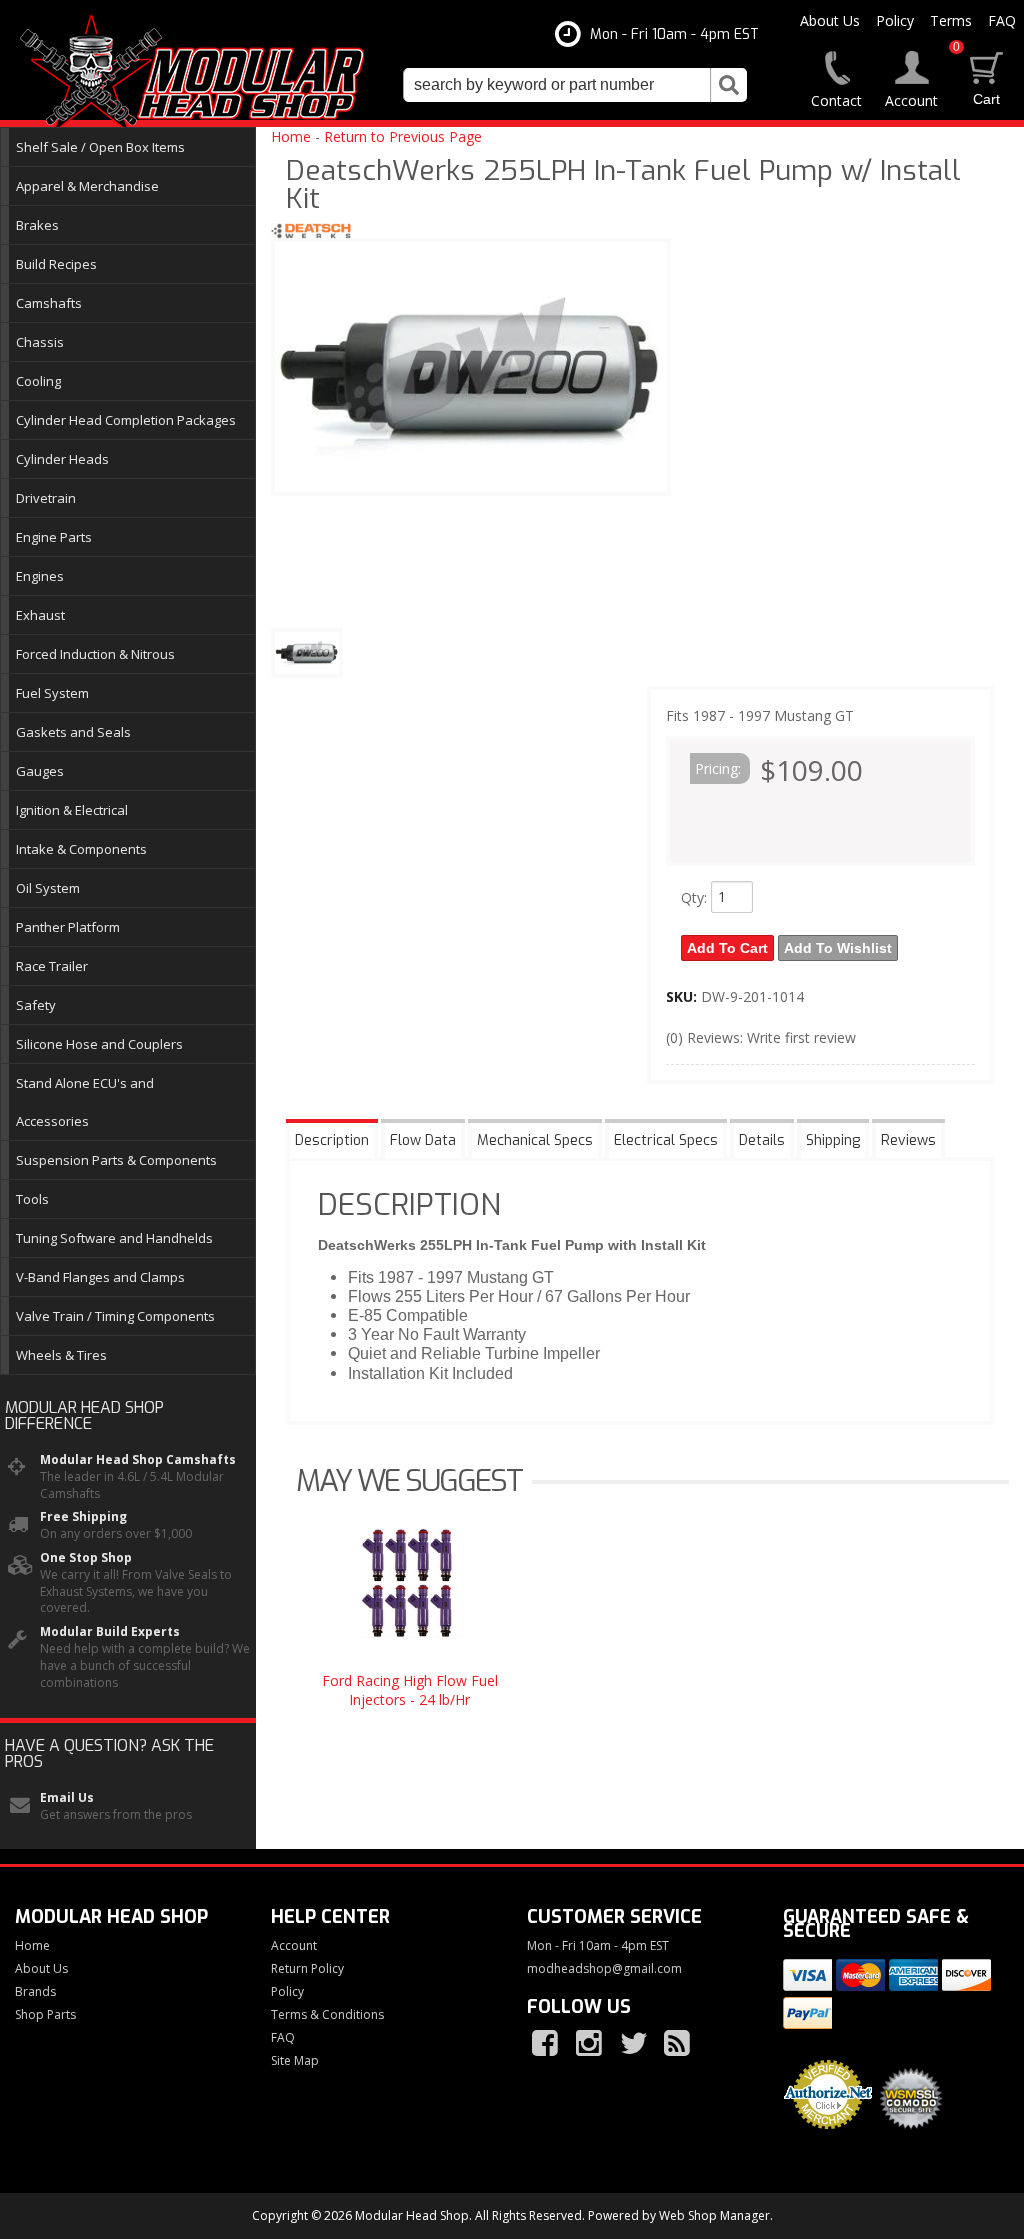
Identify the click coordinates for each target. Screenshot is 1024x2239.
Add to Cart (727, 948)
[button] (575, 85)
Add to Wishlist (838, 948)
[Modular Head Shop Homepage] (199, 72)
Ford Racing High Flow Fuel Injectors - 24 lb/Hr (410, 1689)
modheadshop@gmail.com (604, 1969)
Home (291, 136)
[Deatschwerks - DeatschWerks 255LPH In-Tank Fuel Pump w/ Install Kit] (311, 233)
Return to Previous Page (403, 136)
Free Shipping (83, 1517)
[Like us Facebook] (547, 2044)
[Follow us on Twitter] (635, 2044)
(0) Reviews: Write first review (761, 1037)
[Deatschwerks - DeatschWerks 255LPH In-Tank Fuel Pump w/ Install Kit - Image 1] (307, 653)
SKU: (683, 996)
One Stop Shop (86, 1558)
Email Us (67, 1798)
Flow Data (423, 1140)
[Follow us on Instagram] (591, 2044)
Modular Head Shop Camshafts (138, 1460)
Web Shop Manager (714, 2215)
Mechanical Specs (535, 1140)
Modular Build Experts (110, 1632)
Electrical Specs (666, 1140)
